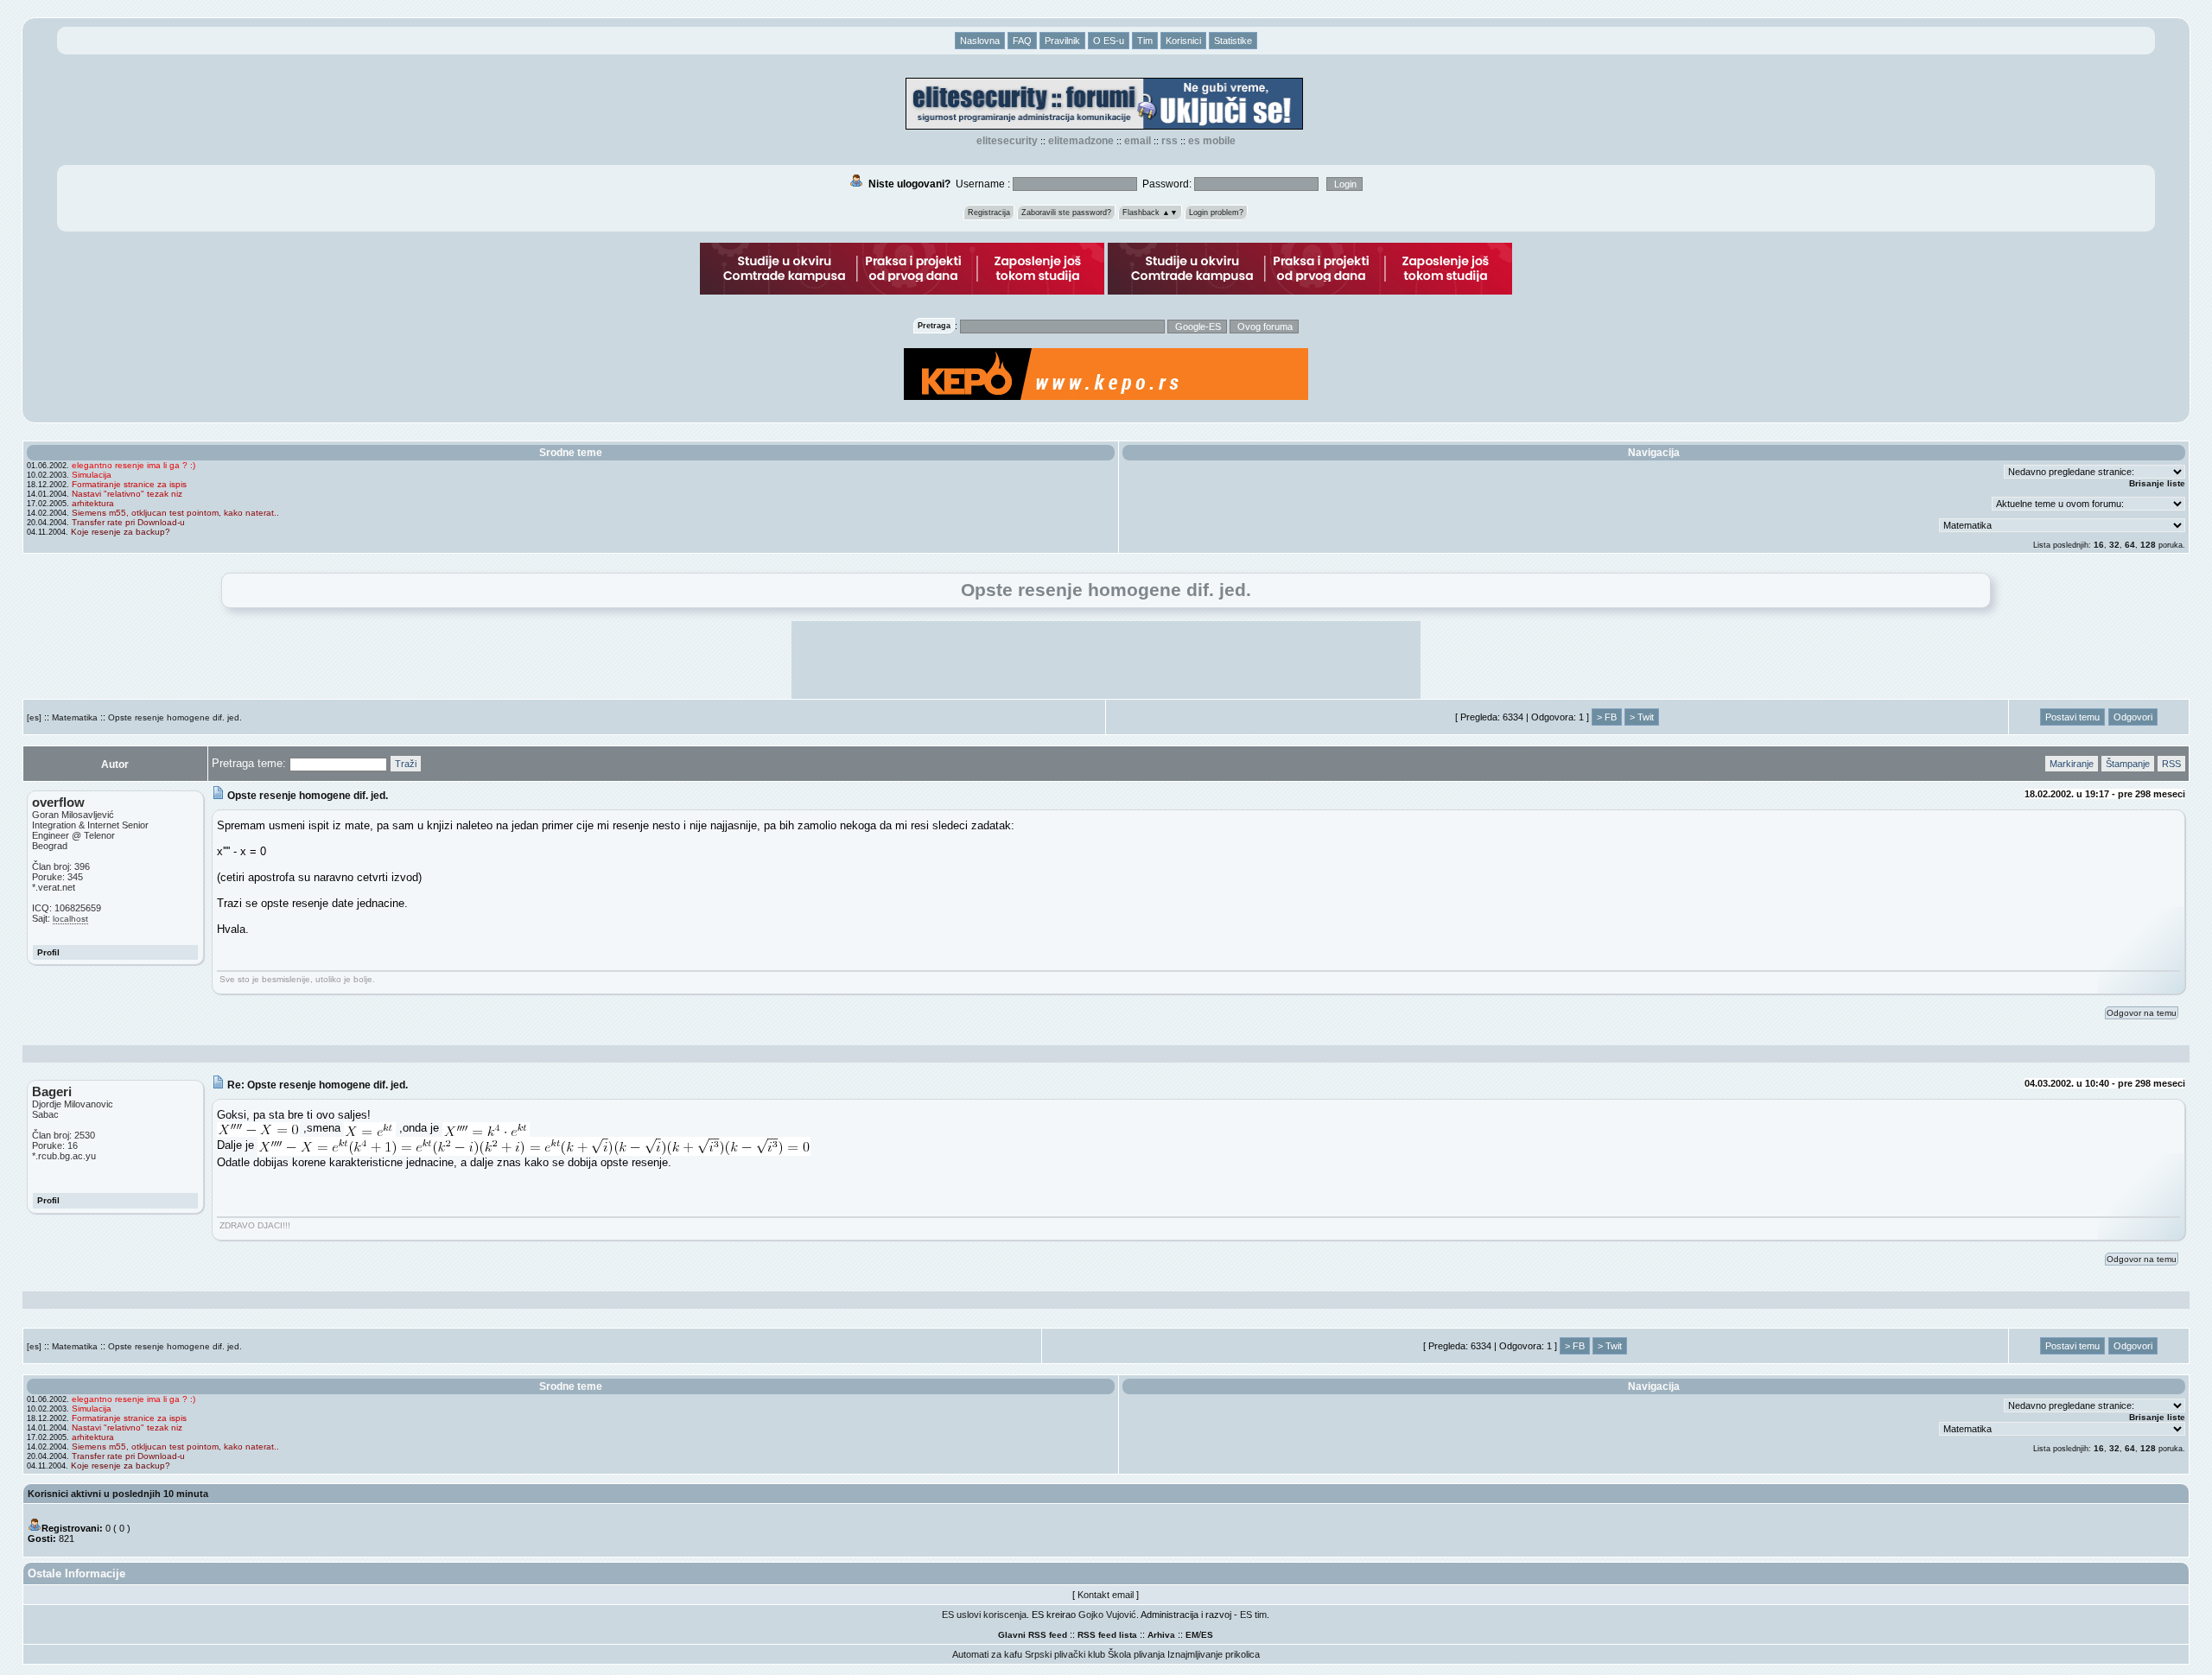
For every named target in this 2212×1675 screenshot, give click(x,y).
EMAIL (1138, 141)
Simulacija (92, 475)
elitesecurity (1007, 141)
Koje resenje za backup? (121, 532)
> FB (1607, 717)
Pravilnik (1062, 41)
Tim (1145, 41)
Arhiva (1161, 1635)
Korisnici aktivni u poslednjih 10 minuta (118, 1494)
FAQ (1022, 41)
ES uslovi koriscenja (984, 1615)
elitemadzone (1081, 141)
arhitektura (93, 503)
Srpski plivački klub (1065, 1654)
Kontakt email (1106, 1595)
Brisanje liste (2157, 483)
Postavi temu (2072, 717)
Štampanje (2128, 764)
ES (1207, 1635)
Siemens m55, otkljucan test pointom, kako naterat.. (175, 513)
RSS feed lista (1107, 1635)
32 (2114, 545)
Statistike (1233, 41)
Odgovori (2133, 717)
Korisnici (1183, 41)
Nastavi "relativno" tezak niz (127, 494)
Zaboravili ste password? (1066, 213)
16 (2099, 545)
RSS (1170, 141)
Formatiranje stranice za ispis (129, 484)
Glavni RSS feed (1033, 1635)
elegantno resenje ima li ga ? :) (133, 465)
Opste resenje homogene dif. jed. (175, 717)
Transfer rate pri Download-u (128, 522)
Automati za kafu (987, 1654)
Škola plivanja (1136, 1654)
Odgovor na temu (2142, 1013)
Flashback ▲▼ (1150, 213)
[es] (34, 717)
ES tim (1253, 1615)
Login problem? (1216, 213)
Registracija (989, 213)
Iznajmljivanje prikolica (1214, 1654)
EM (1192, 1635)
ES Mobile (1212, 141)
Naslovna (980, 41)
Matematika (75, 717)
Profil (48, 952)
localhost (70, 919)
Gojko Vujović (1107, 1615)
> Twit (1642, 717)
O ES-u (1109, 41)
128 (2148, 545)
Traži (406, 764)
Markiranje (2072, 764)
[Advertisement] (1106, 660)
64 (2130, 545)
